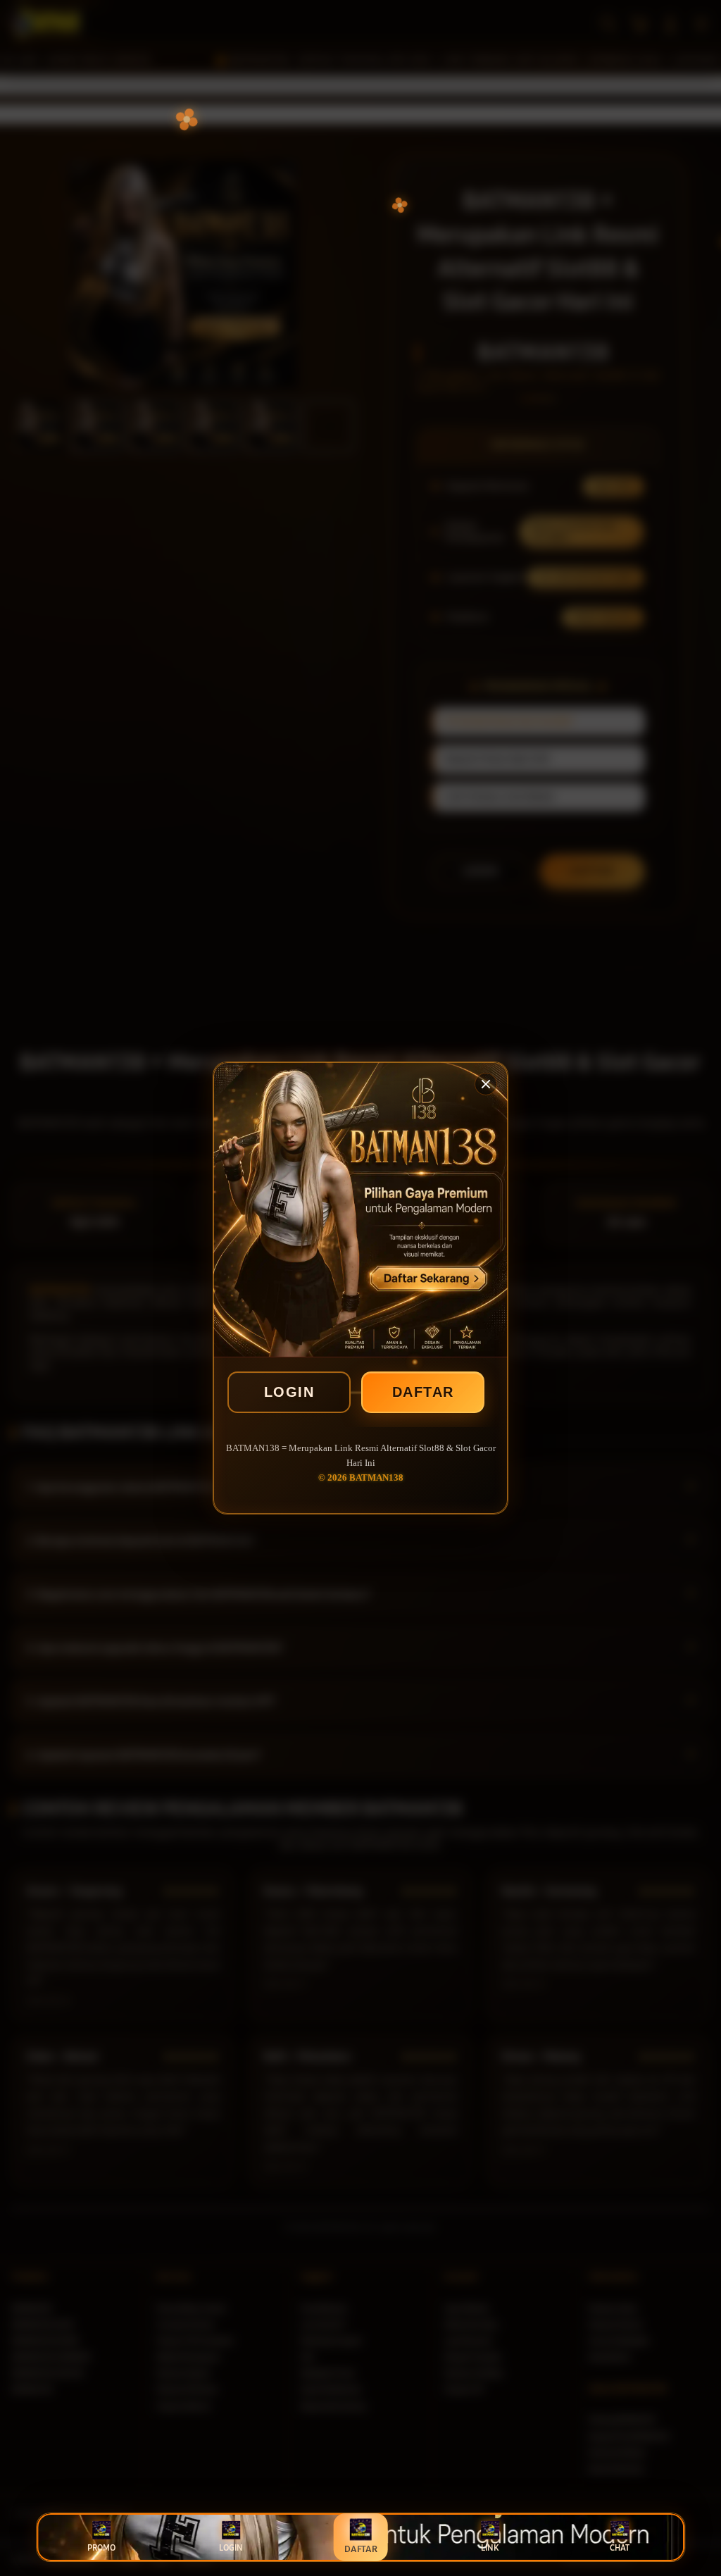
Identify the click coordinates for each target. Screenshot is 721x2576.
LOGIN (289, 1392)
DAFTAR (423, 1392)
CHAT (620, 2548)
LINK (490, 2548)
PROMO (101, 2548)
